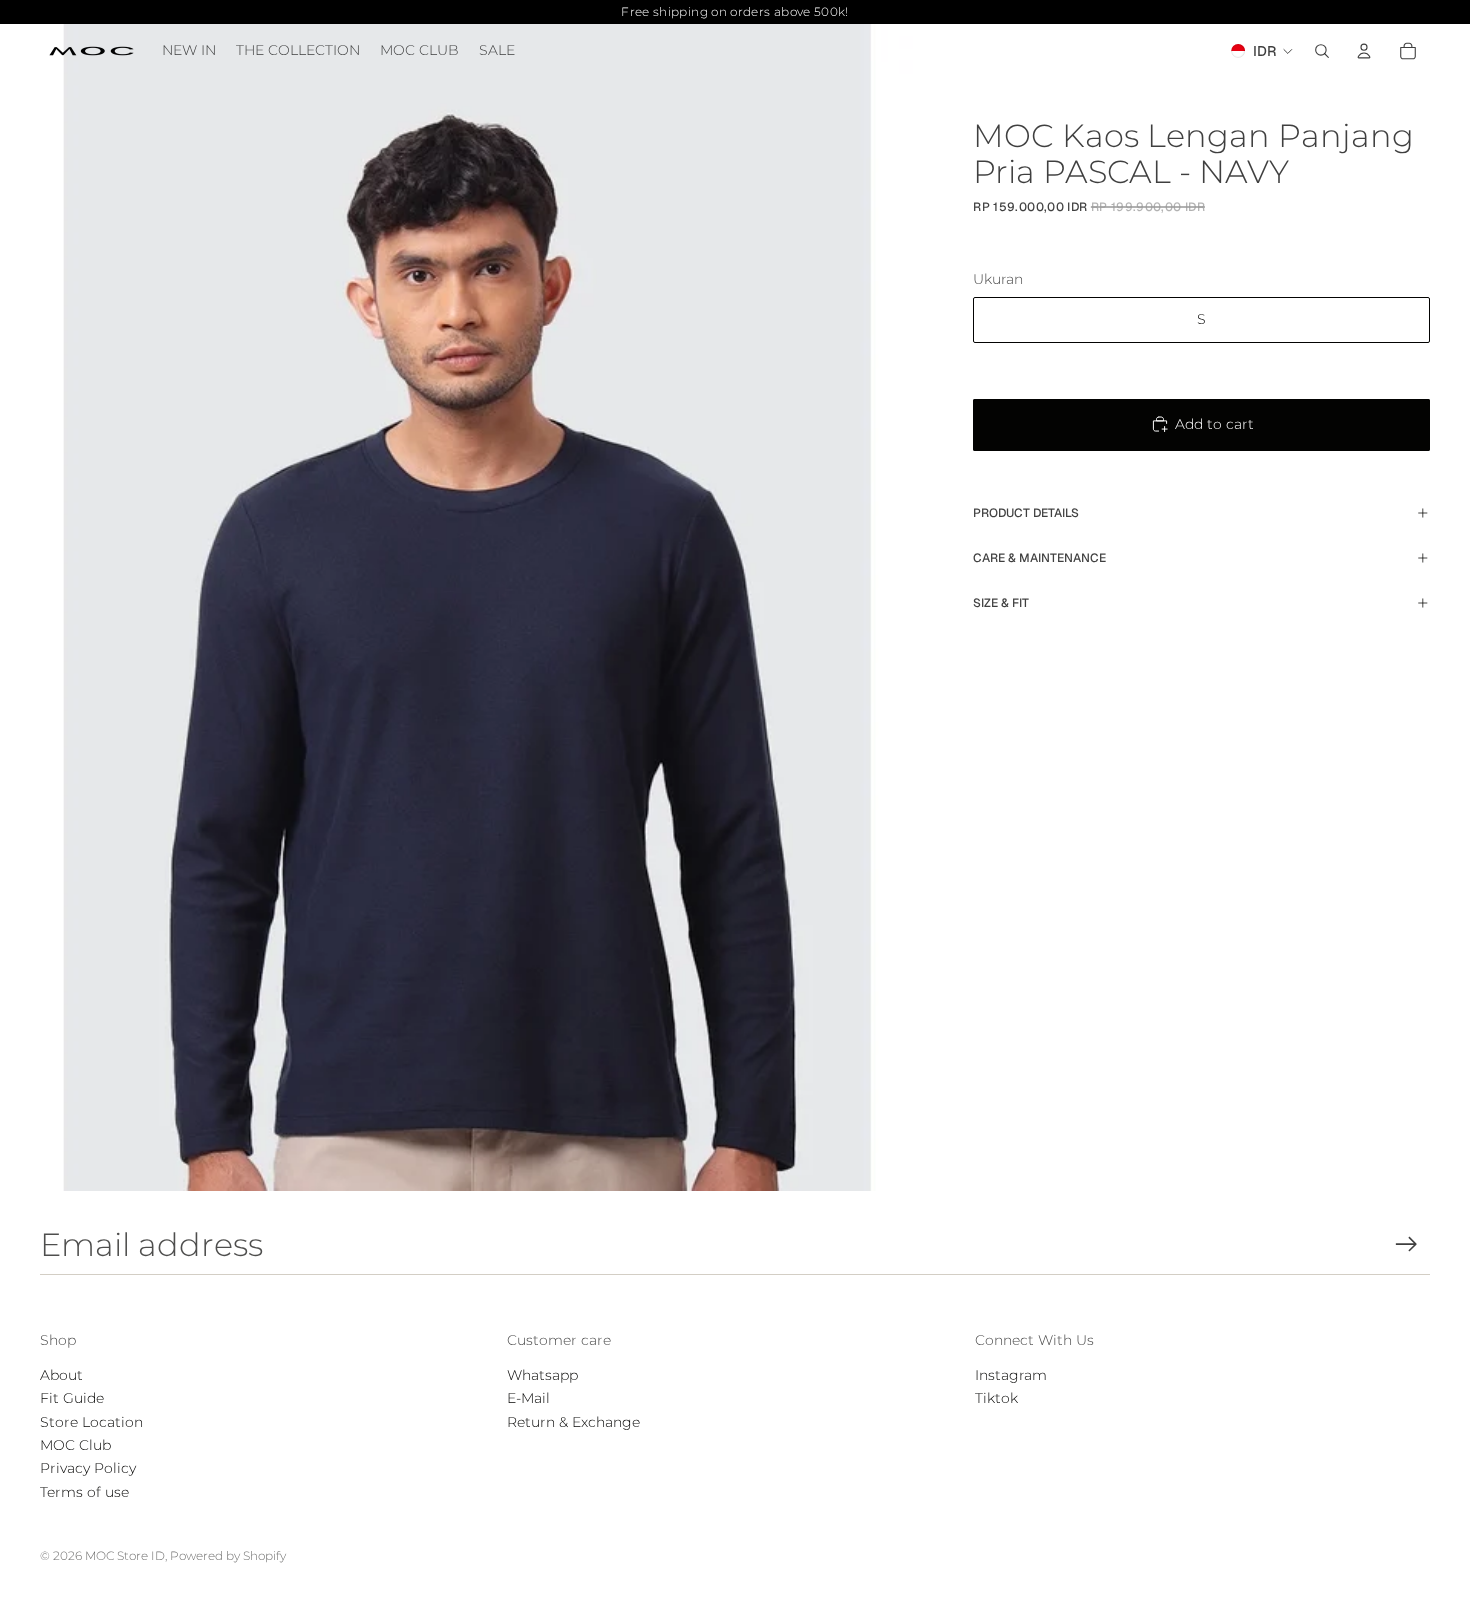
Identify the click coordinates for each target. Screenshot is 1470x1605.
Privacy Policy (88, 1468)
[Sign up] (1406, 1244)
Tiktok (996, 1398)
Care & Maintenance (1039, 558)
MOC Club (75, 1445)
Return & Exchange (573, 1422)
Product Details (1026, 513)
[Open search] (1322, 51)
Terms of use (84, 1492)
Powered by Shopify (228, 1555)
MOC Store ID (125, 1555)
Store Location (91, 1422)
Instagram (1011, 1375)
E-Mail (528, 1398)
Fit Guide (72, 1398)
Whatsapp (542, 1375)
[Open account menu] (1364, 51)
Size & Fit (1001, 603)
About (61, 1375)
